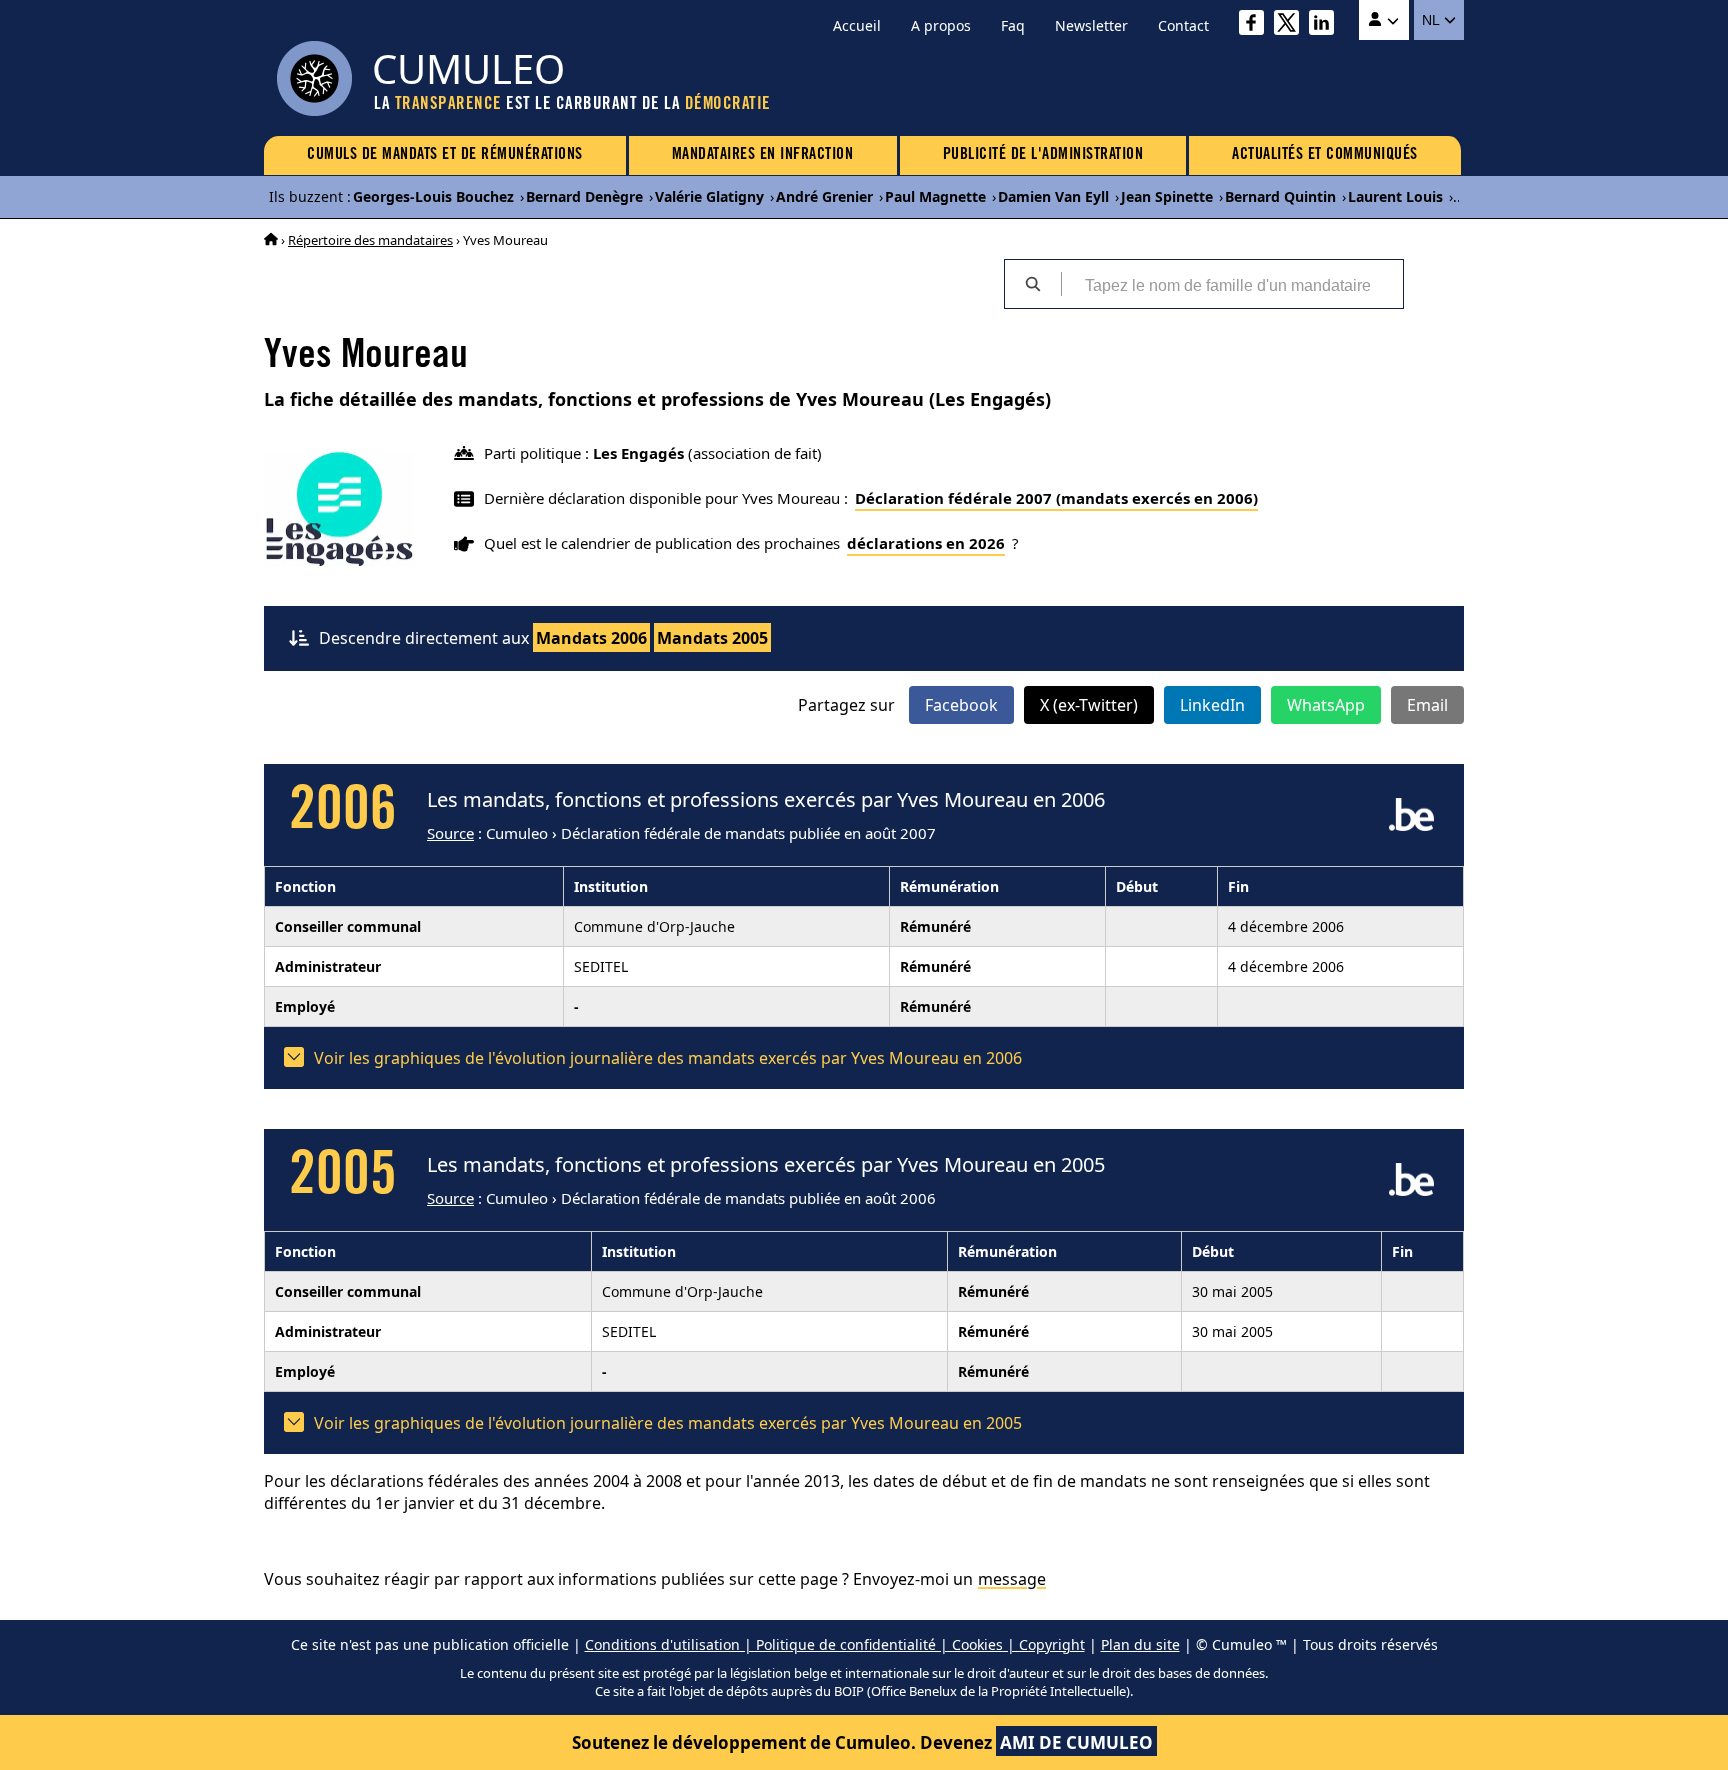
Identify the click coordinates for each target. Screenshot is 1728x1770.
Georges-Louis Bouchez (433, 196)
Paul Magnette (935, 196)
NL (1432, 20)
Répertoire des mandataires (370, 240)
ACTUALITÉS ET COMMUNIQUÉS (1325, 155)
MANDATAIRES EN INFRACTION (763, 155)
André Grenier (824, 196)
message (1012, 1579)
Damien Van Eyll (1053, 196)
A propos (941, 25)
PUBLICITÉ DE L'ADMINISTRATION (1043, 155)
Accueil (857, 25)
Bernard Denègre (584, 196)
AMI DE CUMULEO (1076, 1742)
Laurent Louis (1395, 196)
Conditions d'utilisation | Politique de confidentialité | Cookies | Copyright (835, 1644)
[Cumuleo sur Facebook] (1256, 25)
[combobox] (1232, 284)
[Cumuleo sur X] (1291, 25)
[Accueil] (271, 240)
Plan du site (1140, 1644)
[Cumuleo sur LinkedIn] (1326, 25)
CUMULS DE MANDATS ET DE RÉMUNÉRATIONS (445, 155)
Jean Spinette (1167, 196)
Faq (1013, 25)
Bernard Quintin (1280, 196)
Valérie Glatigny (709, 196)
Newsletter (1091, 25)
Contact (1183, 25)
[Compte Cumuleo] (1384, 20)
